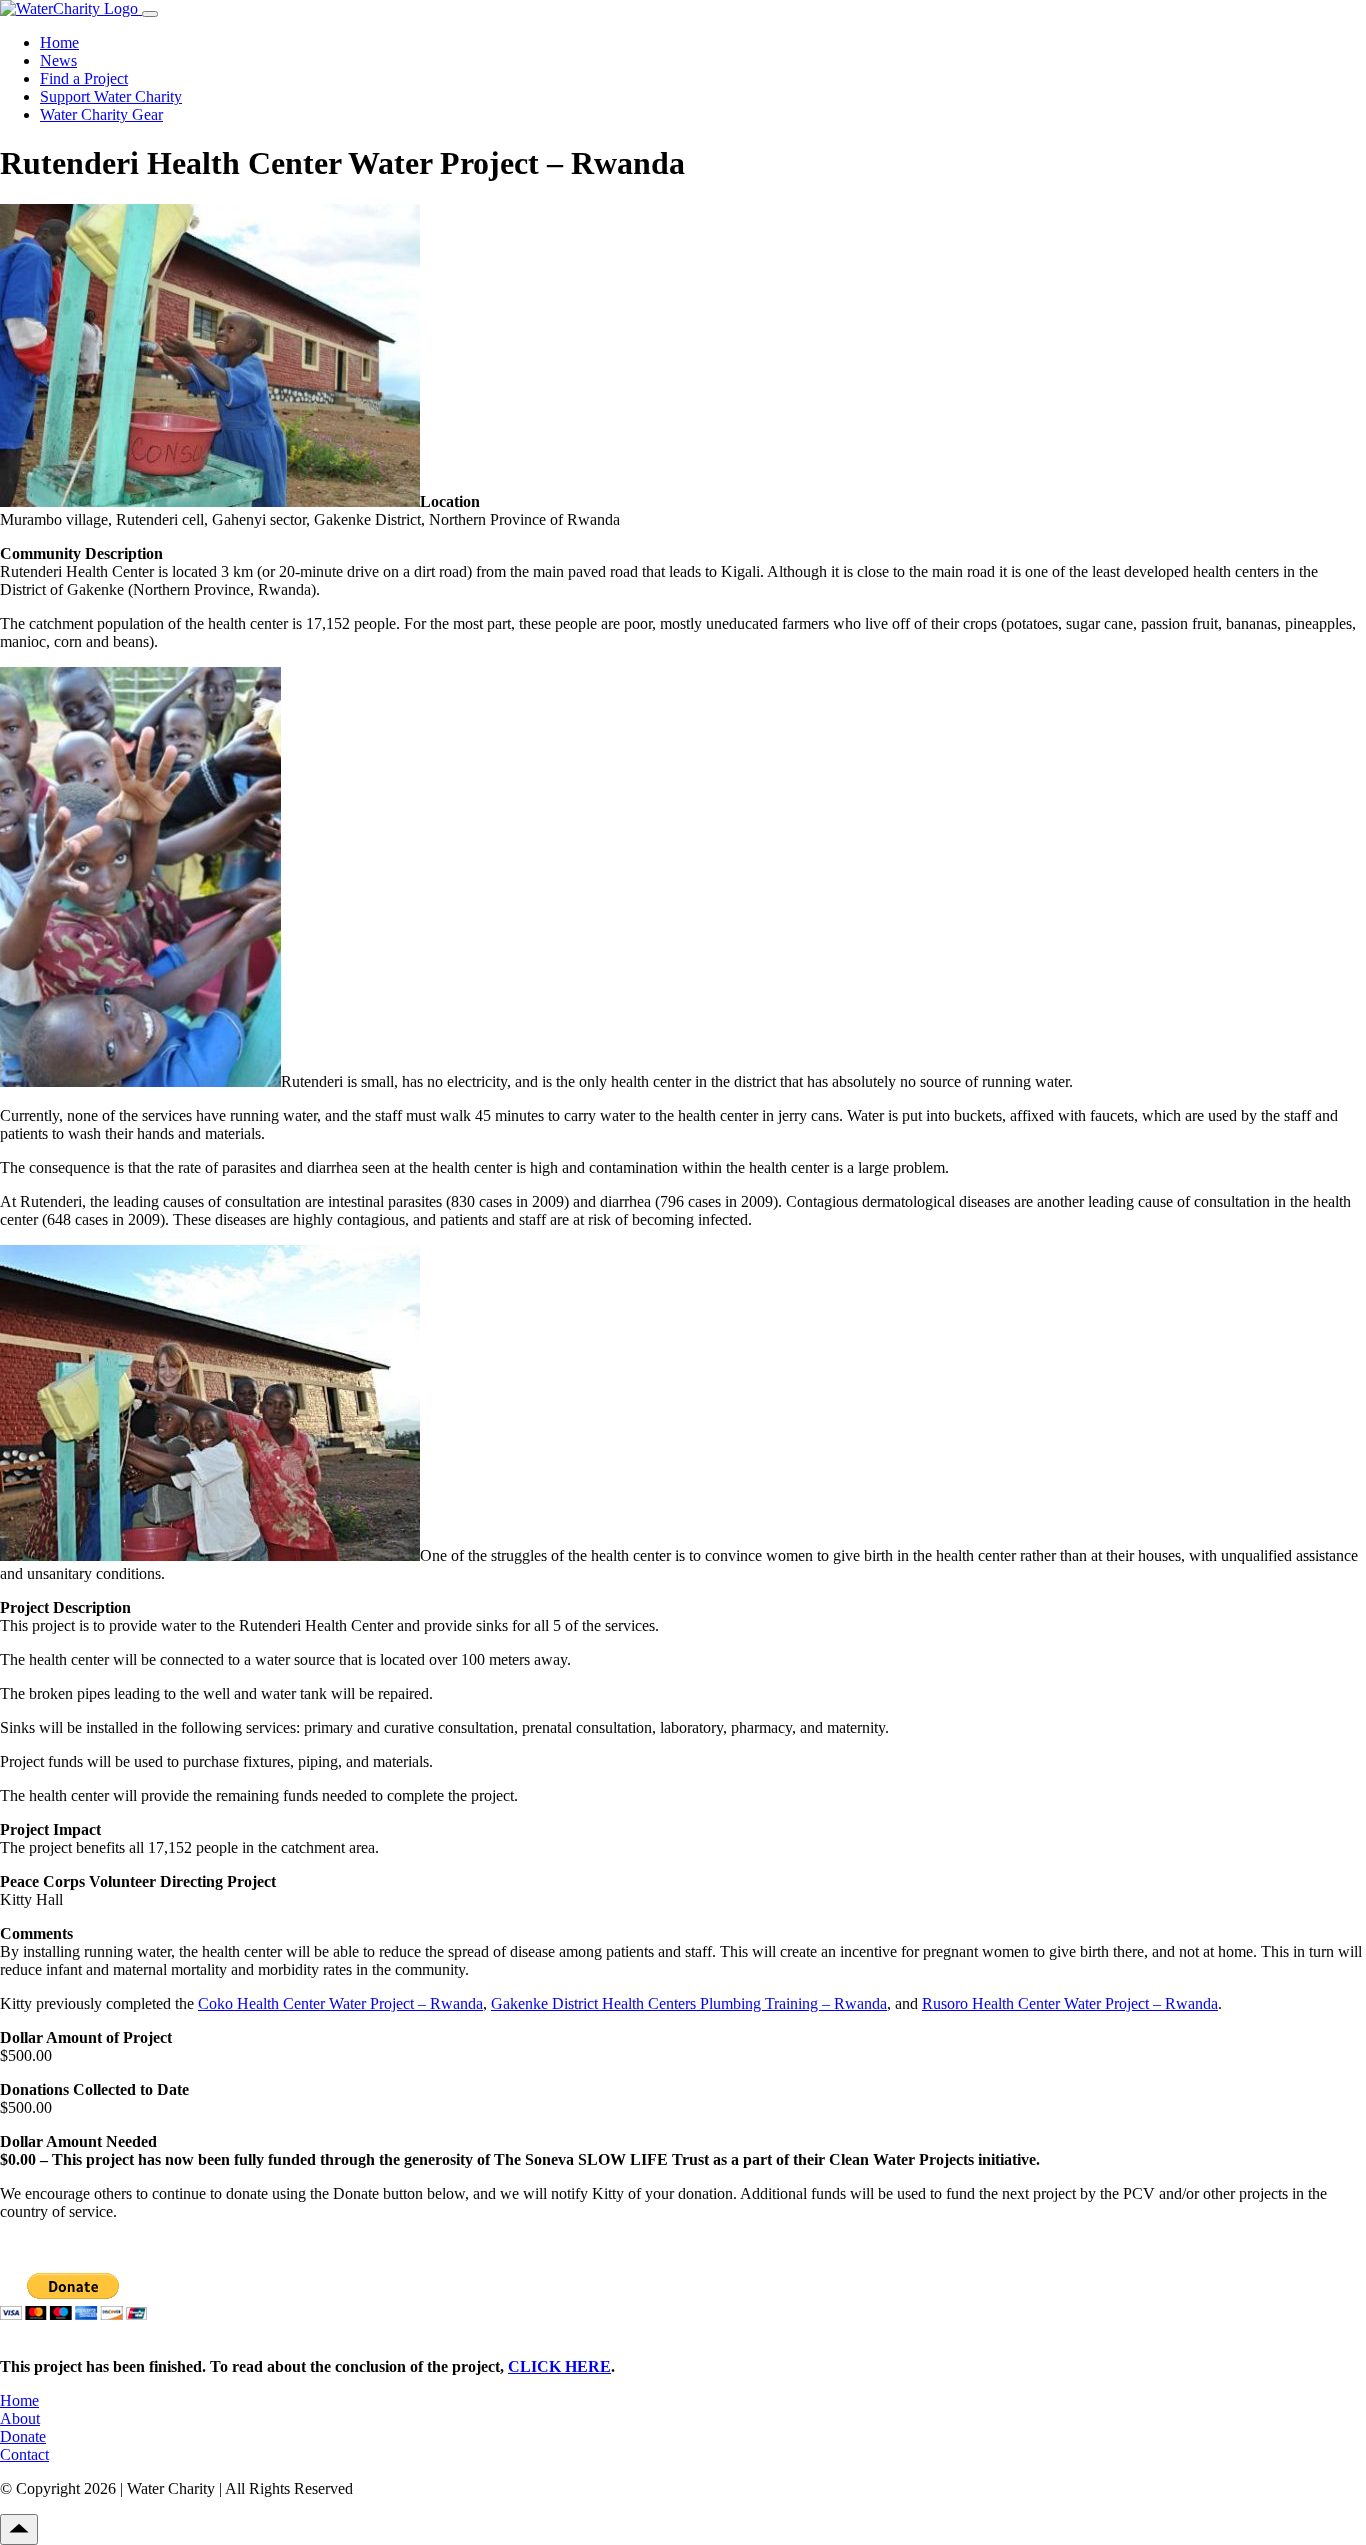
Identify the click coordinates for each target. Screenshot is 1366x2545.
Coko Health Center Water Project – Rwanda (340, 2003)
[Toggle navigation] (150, 14)
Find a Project (84, 78)
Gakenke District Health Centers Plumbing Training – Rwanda (689, 2003)
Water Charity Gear (101, 114)
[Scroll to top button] (19, 2529)
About (20, 2418)
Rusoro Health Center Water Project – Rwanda (1070, 2003)
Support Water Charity (111, 96)
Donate (23, 2436)
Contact (24, 2454)
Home (59, 42)
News (58, 60)
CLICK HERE (559, 2366)
